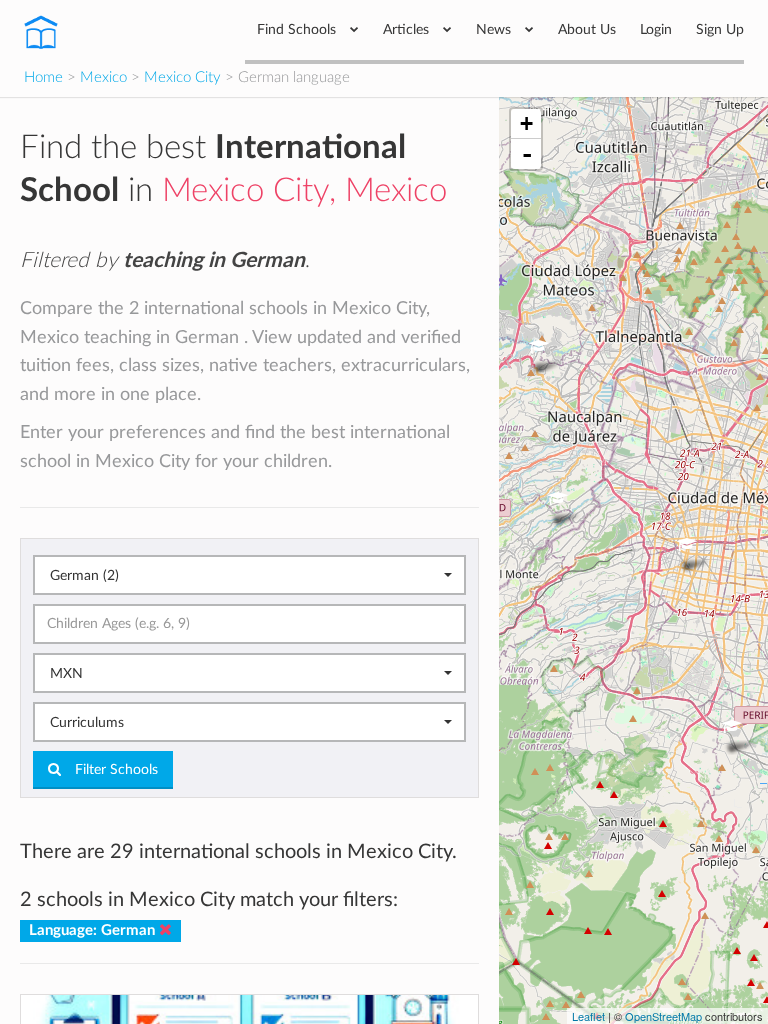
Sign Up (720, 29)
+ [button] (526, 123)
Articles (408, 29)
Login (656, 29)
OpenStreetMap (663, 1016)
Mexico (103, 77)
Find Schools (298, 29)
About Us (587, 29)
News (495, 29)
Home (43, 77)
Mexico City (182, 77)
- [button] (527, 154)
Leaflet (588, 1016)
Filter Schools (114, 770)
